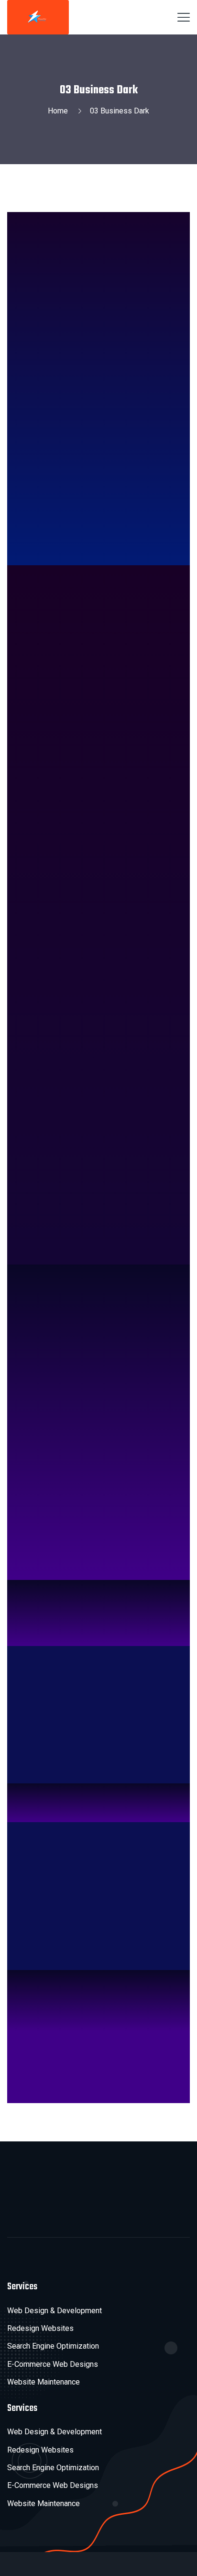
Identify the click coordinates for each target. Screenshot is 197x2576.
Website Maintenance (44, 2382)
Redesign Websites (40, 2328)
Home (60, 111)
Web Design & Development (55, 2311)
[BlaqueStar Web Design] (38, 17)
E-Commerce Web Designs (53, 2364)
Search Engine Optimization (53, 2346)
